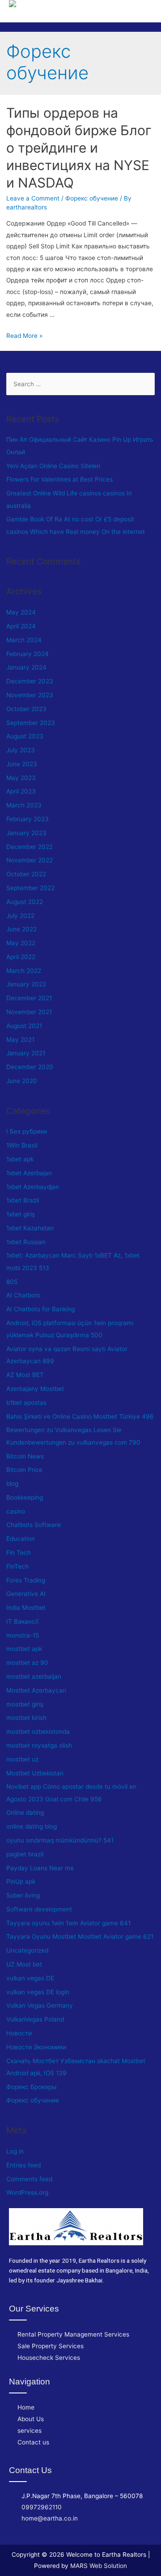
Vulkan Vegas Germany (40, 2005)
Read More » (24, 336)
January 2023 (26, 833)
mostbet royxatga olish (39, 1745)
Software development (39, 1909)
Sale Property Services (51, 2346)
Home (26, 2407)
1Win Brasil (22, 1145)
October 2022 (26, 874)
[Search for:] (81, 384)
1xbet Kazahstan (30, 1228)
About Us (31, 2419)
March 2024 (24, 640)
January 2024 (26, 667)
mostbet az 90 (27, 1663)
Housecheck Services (49, 2358)
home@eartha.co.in (50, 2518)
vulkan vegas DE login (38, 1992)
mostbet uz (22, 1759)
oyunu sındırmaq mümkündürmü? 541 (60, 1840)
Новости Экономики (36, 2047)
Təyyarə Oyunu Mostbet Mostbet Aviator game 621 (80, 1936)
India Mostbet (26, 1608)
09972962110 (42, 2507)
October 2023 (26, 709)
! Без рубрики (27, 1131)
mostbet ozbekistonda (38, 1732)
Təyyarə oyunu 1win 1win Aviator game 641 (68, 1923)
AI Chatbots (23, 1295)
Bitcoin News (25, 1456)
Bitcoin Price (24, 1470)
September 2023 (31, 723)
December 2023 (30, 681)
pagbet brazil (25, 1854)
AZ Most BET (25, 1375)
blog (12, 1484)
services (30, 2431)
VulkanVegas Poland (35, 2019)
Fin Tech (19, 1552)
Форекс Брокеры (31, 2087)
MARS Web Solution (99, 2566)
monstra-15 (23, 1635)
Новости (19, 2033)
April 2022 (21, 957)
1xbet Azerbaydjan (33, 1187)
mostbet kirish (26, 1718)
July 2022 (20, 916)
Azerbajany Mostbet (35, 1389)
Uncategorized (27, 1950)
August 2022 (25, 902)
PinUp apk (21, 1881)
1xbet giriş (21, 1214)
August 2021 (24, 1026)
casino (16, 1511)
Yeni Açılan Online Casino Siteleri (53, 466)
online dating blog (32, 1826)
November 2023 (30, 695)
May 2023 (21, 778)
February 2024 (28, 654)
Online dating (25, 1813)
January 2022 (26, 984)
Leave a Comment (33, 198)
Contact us (33, 2442)
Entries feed (23, 2165)
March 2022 (24, 971)
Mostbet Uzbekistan (35, 1773)
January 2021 (26, 1053)
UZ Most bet (24, 1964)
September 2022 (30, 888)
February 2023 (28, 819)
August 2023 (25, 736)
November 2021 (29, 1012)
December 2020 (30, 1067)
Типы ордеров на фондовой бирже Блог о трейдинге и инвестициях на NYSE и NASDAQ (79, 148)
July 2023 (21, 750)
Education (21, 1539)
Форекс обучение (92, 198)
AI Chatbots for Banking (40, 1309)
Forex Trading (26, 1580)
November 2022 (30, 860)
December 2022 (30, 847)
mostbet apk (24, 1649)
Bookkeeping (25, 1497)
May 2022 (21, 943)
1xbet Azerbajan (29, 1173)
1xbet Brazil (23, 1200)
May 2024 (21, 612)
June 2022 (21, 929)
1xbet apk (20, 1159)
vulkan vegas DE (30, 1978)
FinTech (17, 1566)
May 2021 (20, 1040)
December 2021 (29, 998)
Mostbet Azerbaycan (36, 1690)
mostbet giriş (25, 1704)
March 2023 (24, 805)
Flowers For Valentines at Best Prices (59, 479)
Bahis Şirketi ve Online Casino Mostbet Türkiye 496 (80, 1416)
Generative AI (26, 1594)
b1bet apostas (26, 1403)
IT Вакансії (22, 1621)
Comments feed (29, 2179)
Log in (15, 2151)
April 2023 (21, 791)
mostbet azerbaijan (34, 1676)
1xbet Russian (26, 1242)
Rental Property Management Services (73, 2334)
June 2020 (22, 1081)
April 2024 (21, 626)
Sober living (23, 1895)
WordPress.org (27, 2192)
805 (12, 1282)
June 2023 (22, 764)
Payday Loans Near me (40, 1868)
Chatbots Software (34, 1525)
